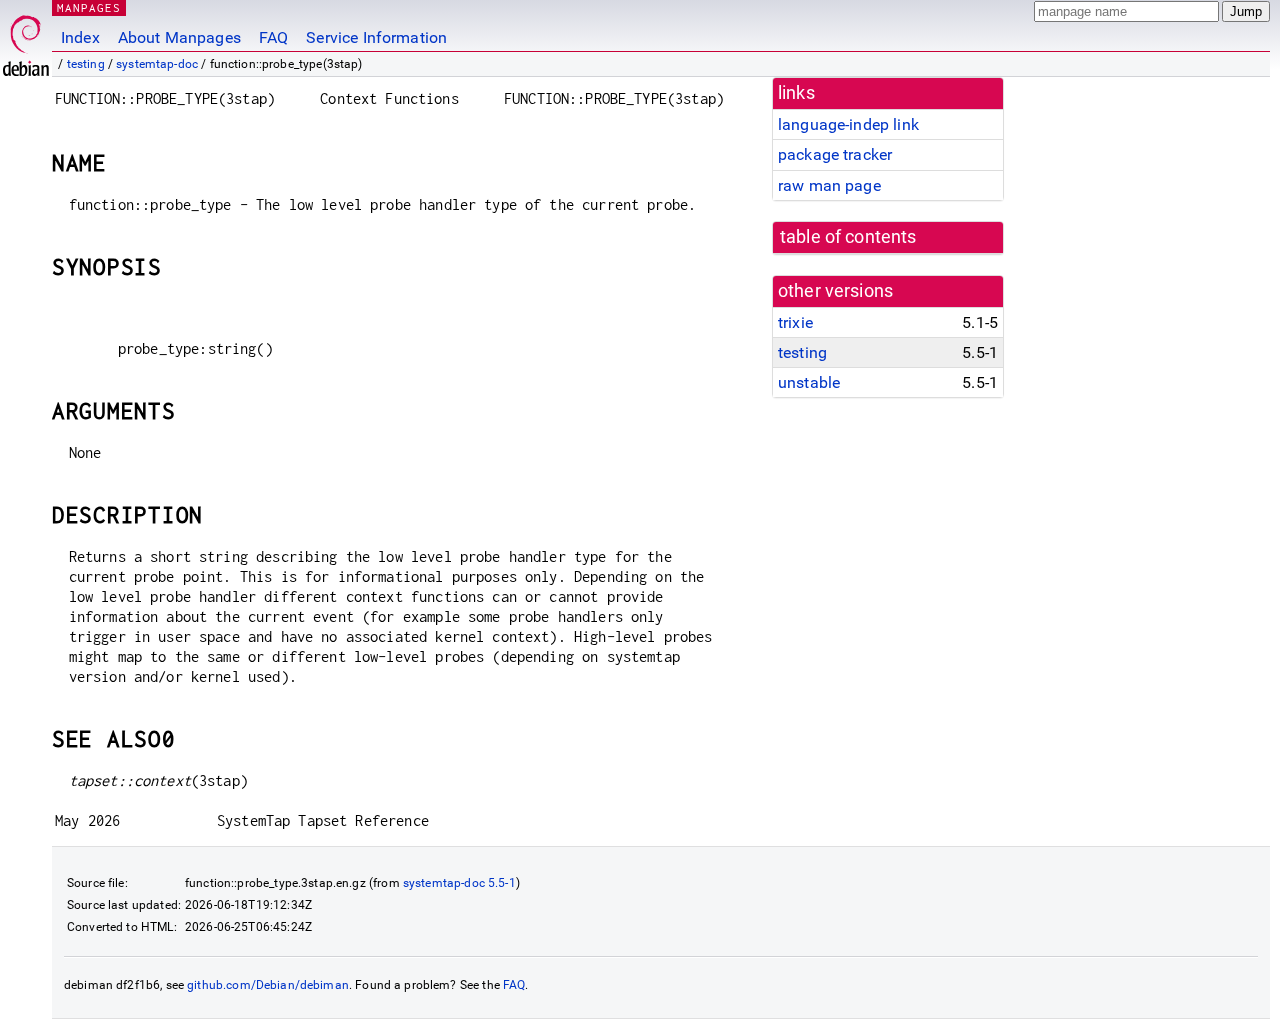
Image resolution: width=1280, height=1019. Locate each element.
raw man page (829, 185)
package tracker (835, 154)
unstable (809, 382)
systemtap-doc (157, 64)
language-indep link (848, 124)
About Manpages (179, 37)
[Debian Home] (26, 40)
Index (80, 37)
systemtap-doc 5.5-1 (459, 883)
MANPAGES (89, 7)
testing (86, 64)
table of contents (848, 237)
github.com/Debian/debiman (268, 985)
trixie (795, 322)
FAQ (273, 37)
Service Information (376, 37)
